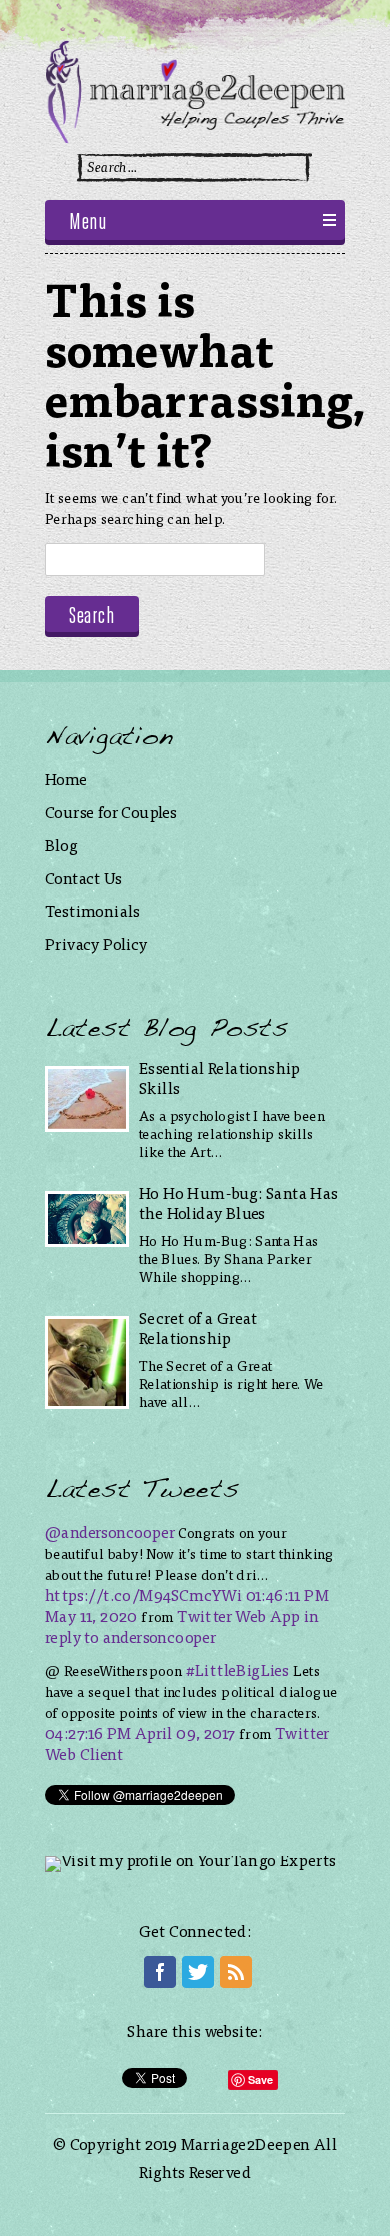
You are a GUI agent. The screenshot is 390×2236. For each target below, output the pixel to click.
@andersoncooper (110, 1531)
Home (66, 778)
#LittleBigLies (238, 1669)
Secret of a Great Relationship (198, 1327)
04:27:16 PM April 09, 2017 (140, 1732)
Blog (62, 844)
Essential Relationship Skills (220, 1077)
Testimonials (93, 910)
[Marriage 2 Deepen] (195, 136)
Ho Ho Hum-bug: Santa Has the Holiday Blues (239, 1202)
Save (261, 2079)
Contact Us (83, 877)
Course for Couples (111, 811)
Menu (87, 223)
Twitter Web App (238, 1615)
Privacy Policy (96, 943)
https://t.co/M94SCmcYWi (143, 1594)
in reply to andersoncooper (182, 1626)
